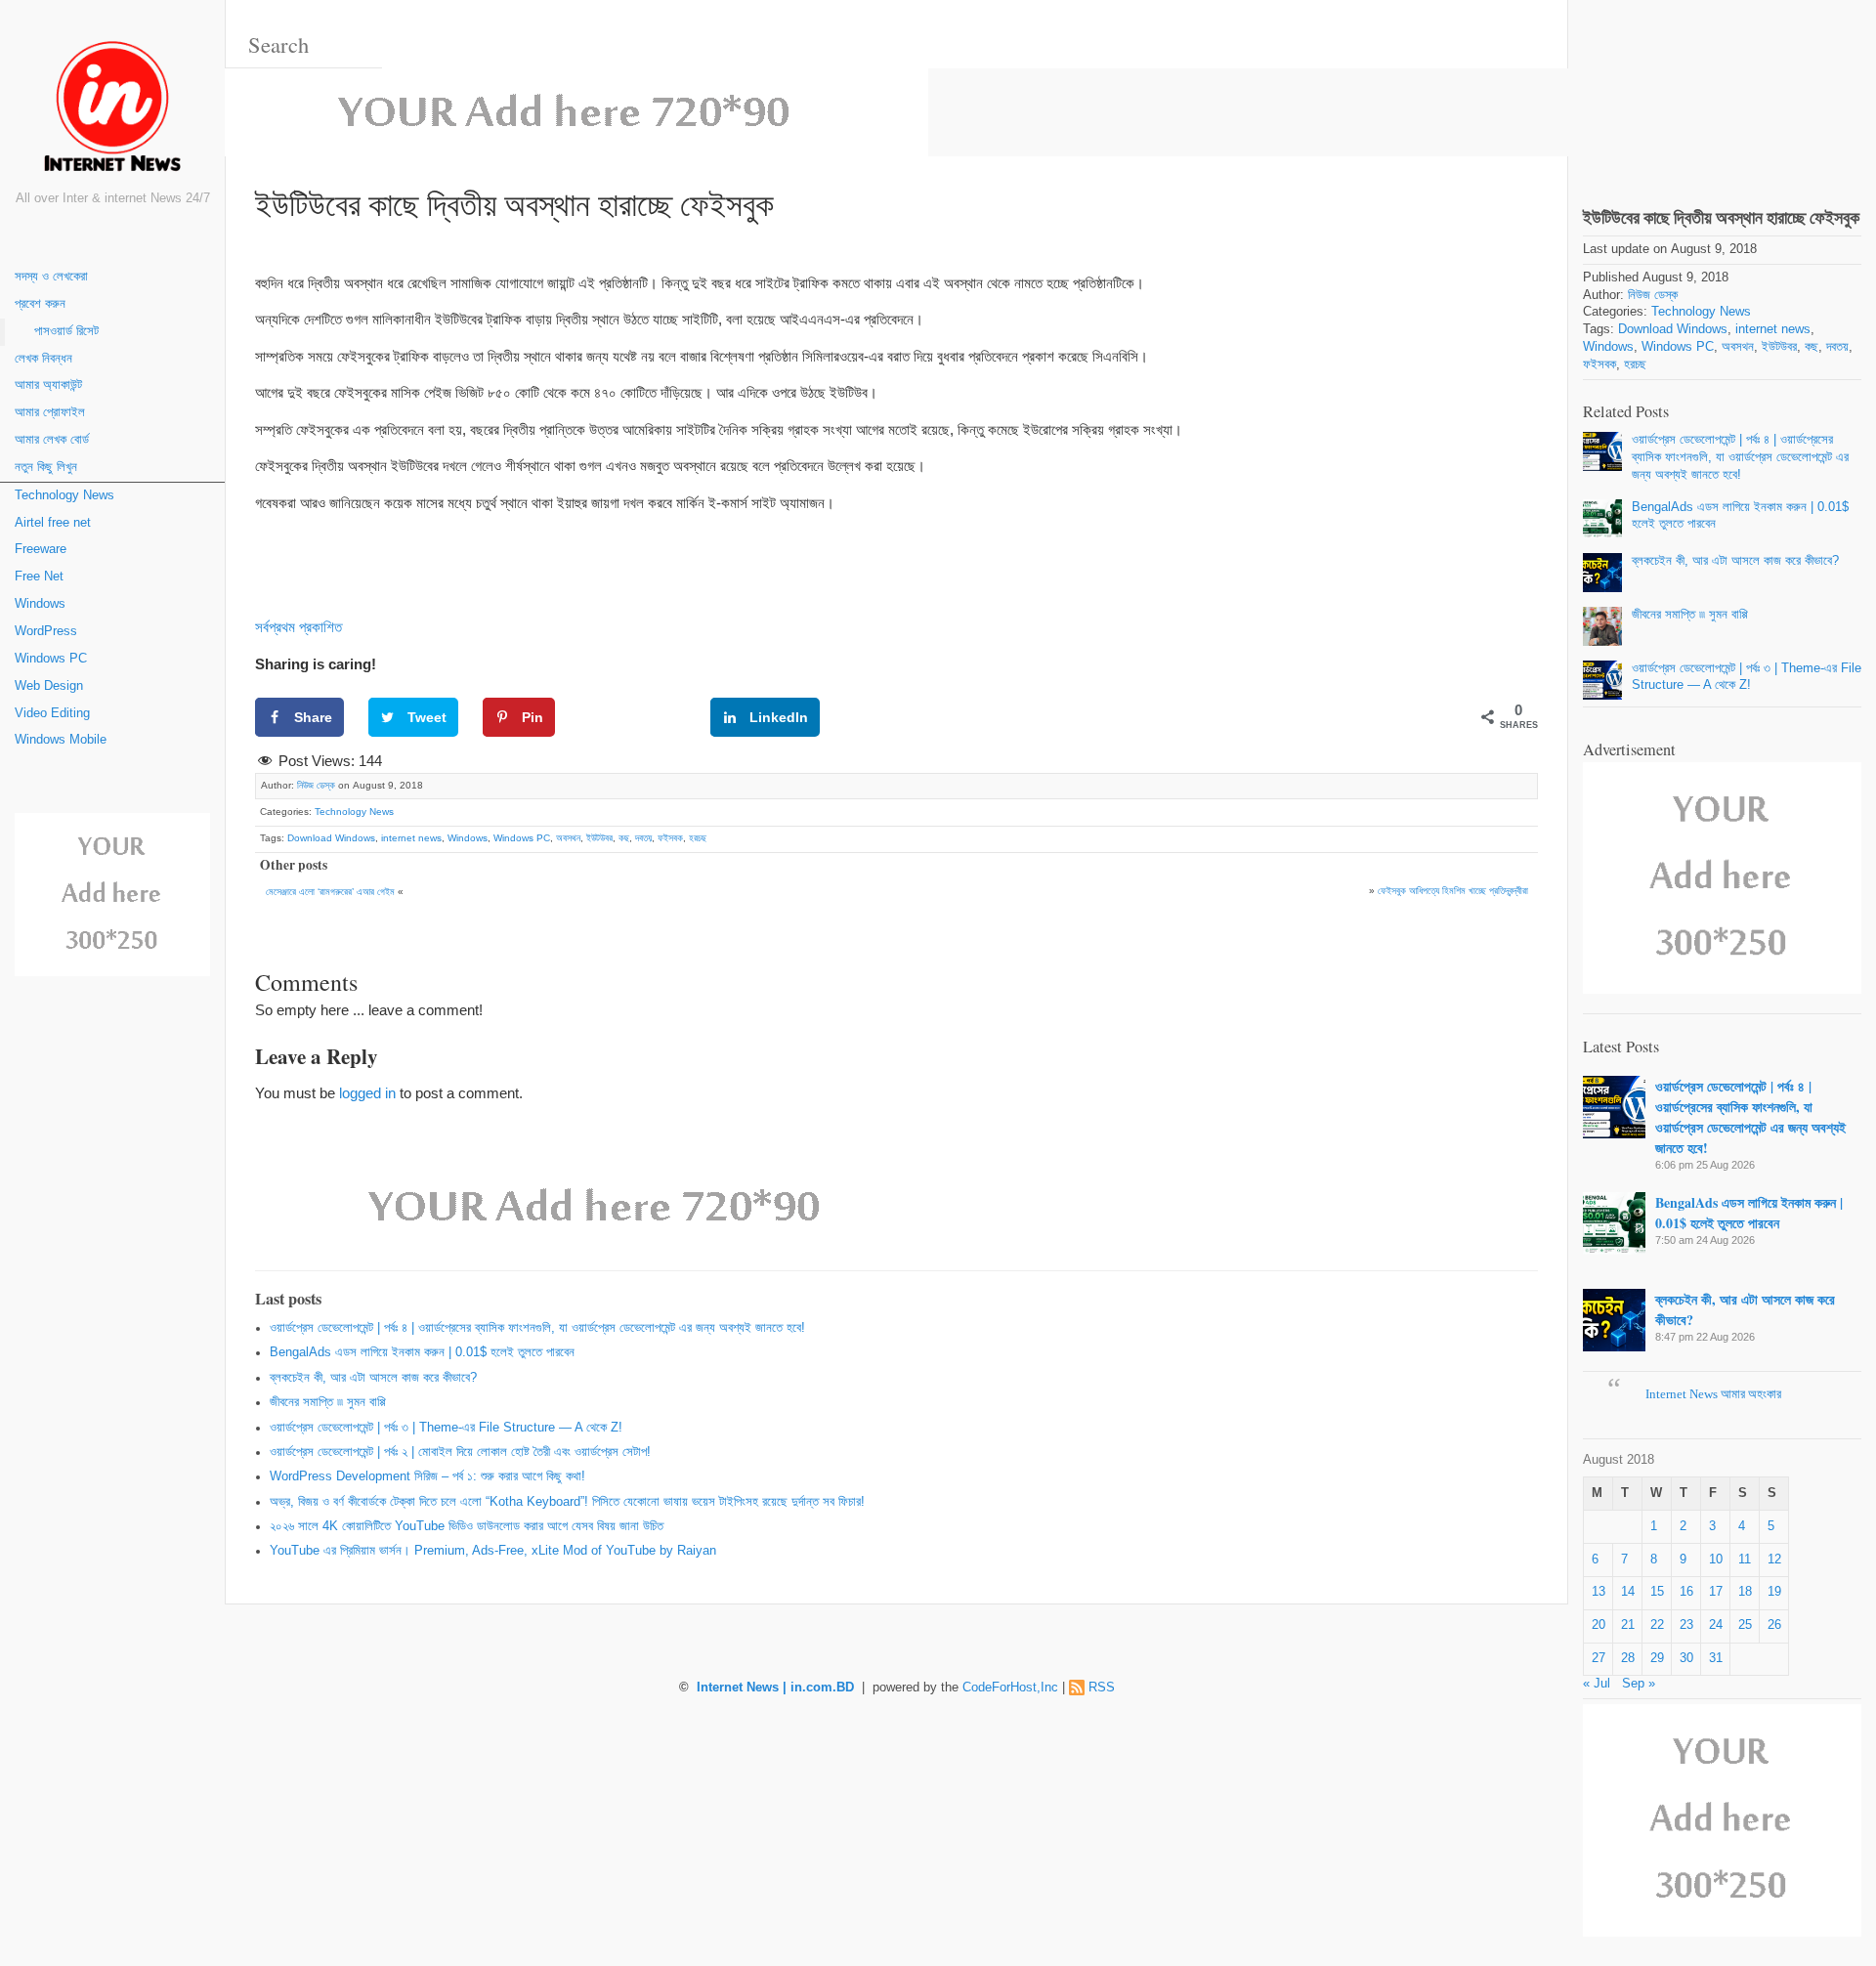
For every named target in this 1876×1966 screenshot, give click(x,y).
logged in (367, 1093)
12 (1774, 1560)
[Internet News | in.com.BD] (112, 110)
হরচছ (698, 838)
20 (1599, 1625)
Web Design (49, 686)
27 (1599, 1658)
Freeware (41, 549)
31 (1716, 1658)
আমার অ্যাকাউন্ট (48, 385)
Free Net (39, 577)
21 (1628, 1625)
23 (1686, 1625)
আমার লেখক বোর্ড (52, 440)
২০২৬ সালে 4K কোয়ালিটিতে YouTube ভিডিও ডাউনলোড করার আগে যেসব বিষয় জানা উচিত (467, 1526)
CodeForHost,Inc (1010, 1688)
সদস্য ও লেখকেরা (51, 277)
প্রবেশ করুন (40, 304)
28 (1628, 1658)
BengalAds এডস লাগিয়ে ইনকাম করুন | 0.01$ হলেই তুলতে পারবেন (422, 1352)
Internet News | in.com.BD (775, 1688)
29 (1657, 1658)
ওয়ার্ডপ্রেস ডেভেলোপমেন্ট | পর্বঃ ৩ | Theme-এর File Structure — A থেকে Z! (446, 1428)
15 (1657, 1592)
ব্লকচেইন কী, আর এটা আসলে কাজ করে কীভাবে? (373, 1378)
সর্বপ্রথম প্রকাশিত (298, 627)
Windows (40, 604)
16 (1686, 1592)
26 (1774, 1625)
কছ (624, 838)
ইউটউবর (599, 838)
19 (1774, 1592)
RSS (1102, 1688)
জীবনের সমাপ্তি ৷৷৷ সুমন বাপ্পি (328, 1402)
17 (1716, 1592)
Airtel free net (53, 523)
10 (1716, 1560)
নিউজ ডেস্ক (316, 785)
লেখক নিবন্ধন (43, 359)
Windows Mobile (61, 740)
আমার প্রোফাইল (50, 412)
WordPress (46, 631)
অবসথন (568, 838)
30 (1686, 1658)
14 (1628, 1592)
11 (1745, 1560)
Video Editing (52, 713)
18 (1745, 1592)
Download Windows (331, 838)
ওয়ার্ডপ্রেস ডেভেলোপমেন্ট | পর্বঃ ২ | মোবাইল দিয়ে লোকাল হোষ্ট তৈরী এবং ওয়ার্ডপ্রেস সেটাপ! (460, 1452)
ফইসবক (670, 838)
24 (1716, 1625)
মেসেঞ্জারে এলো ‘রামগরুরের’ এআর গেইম (330, 892)
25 (1745, 1625)
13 (1599, 1592)
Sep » (1639, 1684)
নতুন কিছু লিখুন (46, 467)
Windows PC (51, 659)
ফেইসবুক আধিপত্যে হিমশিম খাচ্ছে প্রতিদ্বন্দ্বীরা (1453, 891)
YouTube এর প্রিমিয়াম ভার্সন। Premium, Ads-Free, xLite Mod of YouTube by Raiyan (493, 1551)
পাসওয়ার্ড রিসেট (66, 331)
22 (1657, 1625)
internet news (411, 838)
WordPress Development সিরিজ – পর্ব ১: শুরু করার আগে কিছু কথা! (427, 1476)
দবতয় (643, 838)
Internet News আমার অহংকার (1713, 1394)
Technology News (64, 495)
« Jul (1597, 1684)
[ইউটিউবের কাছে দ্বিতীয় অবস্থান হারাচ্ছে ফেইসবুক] (1722, 86)
